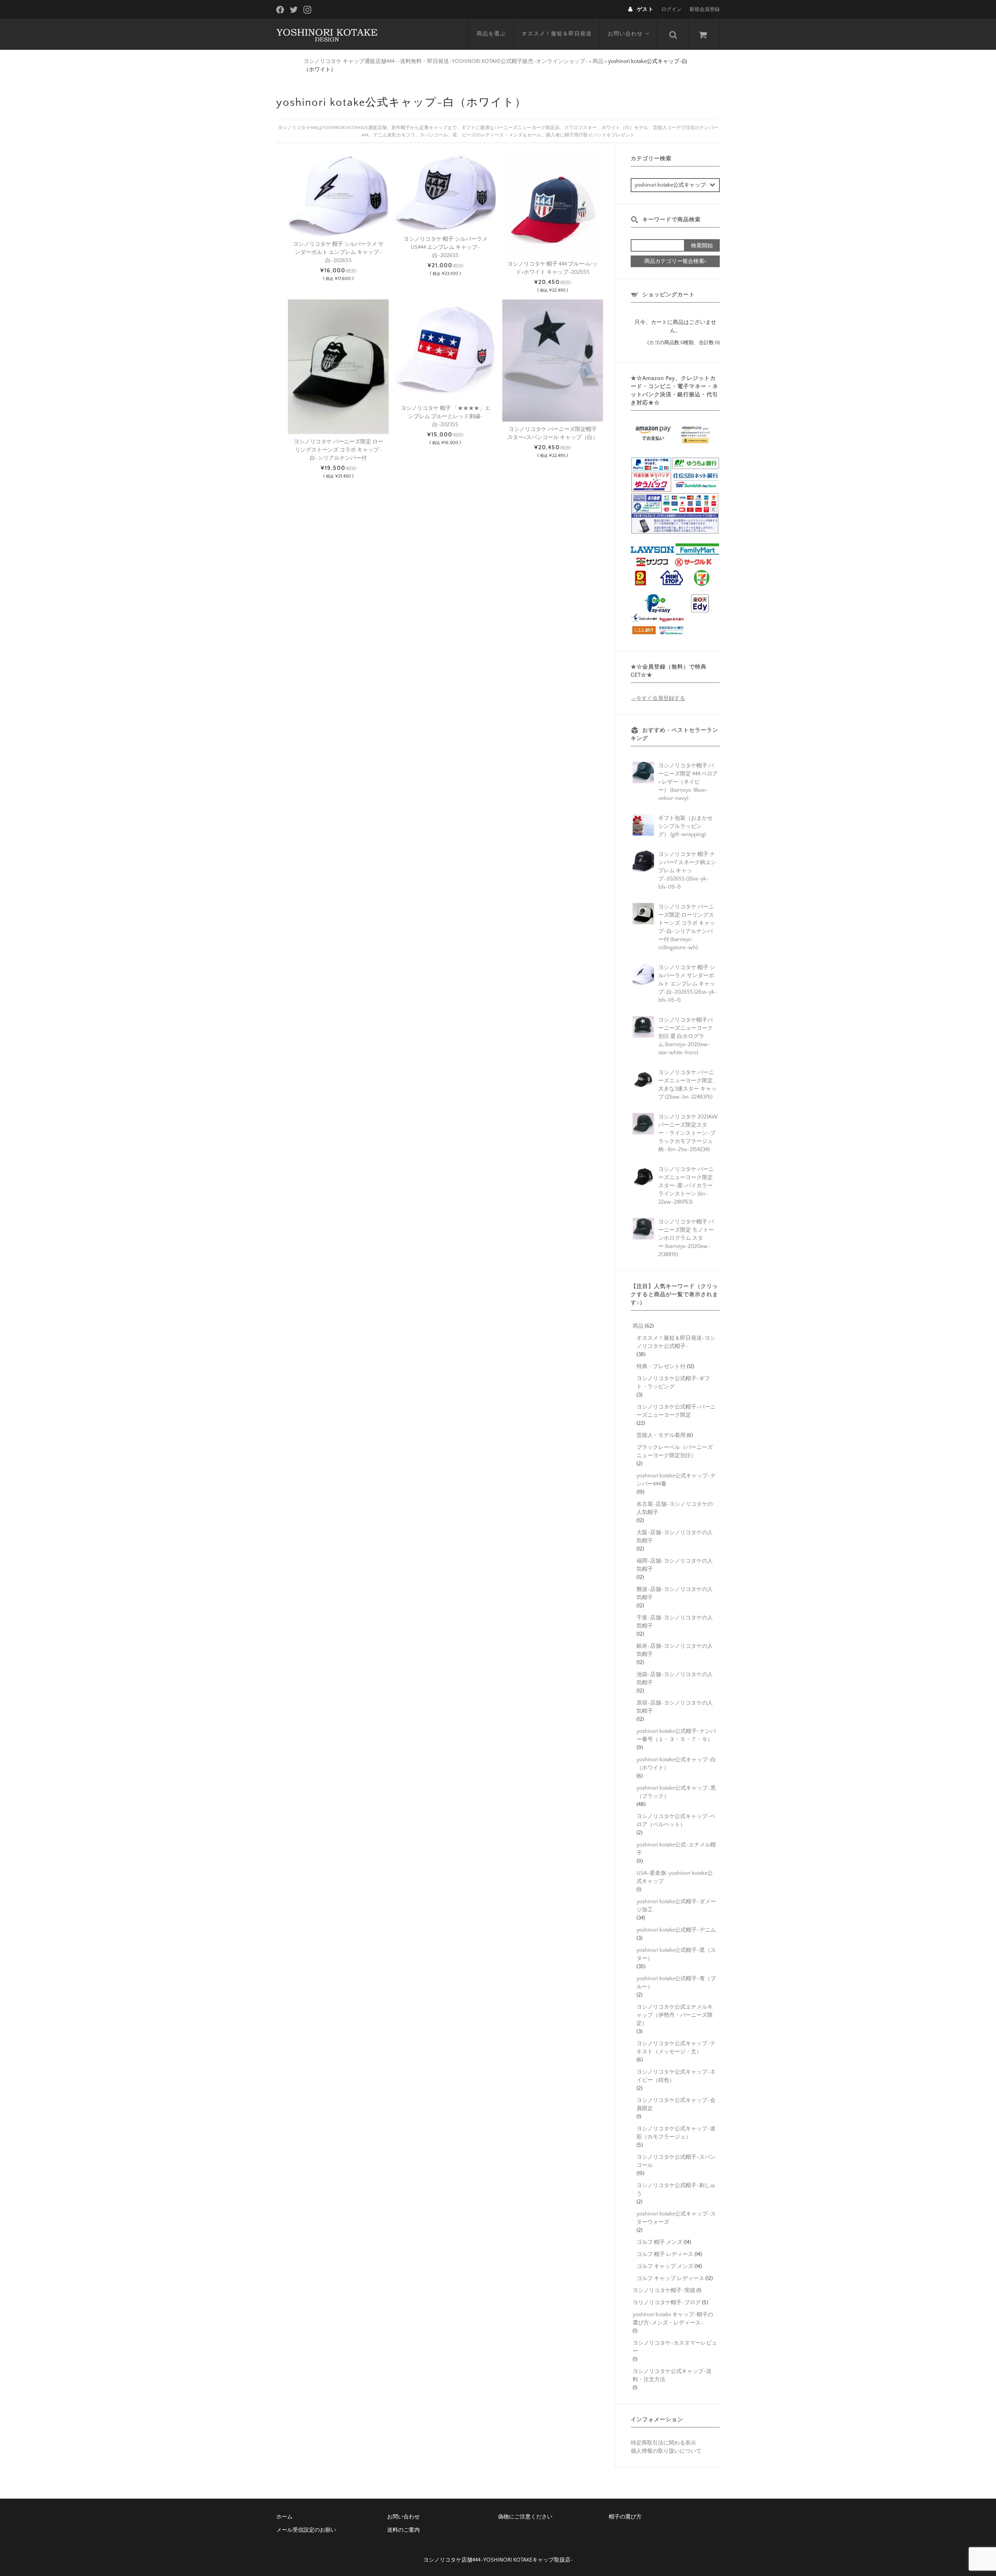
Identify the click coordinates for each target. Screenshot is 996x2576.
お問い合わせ (625, 34)
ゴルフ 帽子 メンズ (659, 2242)
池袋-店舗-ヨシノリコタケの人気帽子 (675, 1679)
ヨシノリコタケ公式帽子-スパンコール (676, 2161)
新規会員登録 (705, 9)
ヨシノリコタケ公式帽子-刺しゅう (676, 2190)
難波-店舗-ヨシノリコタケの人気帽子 (675, 1593)
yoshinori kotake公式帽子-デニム (676, 1930)
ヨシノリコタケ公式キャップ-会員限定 (676, 2104)
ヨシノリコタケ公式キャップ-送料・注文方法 (672, 2376)
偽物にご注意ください (525, 2517)
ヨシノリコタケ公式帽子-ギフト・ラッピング (673, 1383)
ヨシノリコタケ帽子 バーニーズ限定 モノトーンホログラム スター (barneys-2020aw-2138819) (686, 1238)
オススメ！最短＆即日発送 (557, 34)
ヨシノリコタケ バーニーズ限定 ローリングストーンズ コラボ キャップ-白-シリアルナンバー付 (338, 450)
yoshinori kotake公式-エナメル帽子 (676, 1849)
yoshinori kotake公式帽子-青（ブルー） (676, 1983)
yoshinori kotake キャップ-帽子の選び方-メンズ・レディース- (673, 2319)
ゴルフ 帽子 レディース (665, 2254)
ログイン (672, 9)
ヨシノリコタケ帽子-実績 (664, 2291)
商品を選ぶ (491, 34)
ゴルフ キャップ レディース (670, 2278)
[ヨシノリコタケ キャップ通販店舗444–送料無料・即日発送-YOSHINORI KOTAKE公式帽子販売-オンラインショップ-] (327, 34)
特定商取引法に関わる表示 (663, 2443)
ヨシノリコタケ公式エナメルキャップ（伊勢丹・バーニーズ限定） (675, 2015)
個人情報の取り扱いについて (666, 2451)
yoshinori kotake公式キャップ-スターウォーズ (676, 2218)
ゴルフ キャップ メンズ (665, 2266)
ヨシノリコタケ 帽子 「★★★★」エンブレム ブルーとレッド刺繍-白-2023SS (445, 416)
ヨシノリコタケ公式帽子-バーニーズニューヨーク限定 (676, 1411)
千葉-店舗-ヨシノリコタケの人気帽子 (675, 1622)
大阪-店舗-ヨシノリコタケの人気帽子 (675, 1537)
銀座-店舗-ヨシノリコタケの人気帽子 (675, 1650)
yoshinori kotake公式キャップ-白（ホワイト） (676, 1764)
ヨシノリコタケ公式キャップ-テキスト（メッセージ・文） (676, 2048)
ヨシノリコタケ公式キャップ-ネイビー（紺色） (676, 2076)
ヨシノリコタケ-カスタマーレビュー (675, 2347)
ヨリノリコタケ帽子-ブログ (667, 2303)
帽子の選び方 (625, 2517)
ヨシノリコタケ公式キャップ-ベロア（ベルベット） (676, 1821)
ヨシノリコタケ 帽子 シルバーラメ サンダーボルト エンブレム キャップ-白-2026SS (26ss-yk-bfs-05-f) (688, 984)
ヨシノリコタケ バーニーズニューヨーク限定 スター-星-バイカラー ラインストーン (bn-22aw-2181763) (686, 1186)
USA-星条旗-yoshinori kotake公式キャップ (675, 1877)
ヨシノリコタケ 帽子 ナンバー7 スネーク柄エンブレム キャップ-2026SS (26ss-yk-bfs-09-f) (687, 871)
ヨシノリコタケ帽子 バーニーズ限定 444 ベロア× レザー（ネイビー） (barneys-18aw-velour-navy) (688, 782)
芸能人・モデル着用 (661, 1435)
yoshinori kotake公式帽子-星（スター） (676, 1954)
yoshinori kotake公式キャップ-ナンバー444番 (676, 1480)
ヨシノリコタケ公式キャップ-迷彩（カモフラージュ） (676, 2133)
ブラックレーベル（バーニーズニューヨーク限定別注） (675, 1452)
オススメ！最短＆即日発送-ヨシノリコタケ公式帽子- (676, 1342)
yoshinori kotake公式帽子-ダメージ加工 (676, 1906)
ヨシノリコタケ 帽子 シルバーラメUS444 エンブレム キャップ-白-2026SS (445, 247)
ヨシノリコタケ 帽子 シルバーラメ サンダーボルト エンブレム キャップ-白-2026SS (338, 252)
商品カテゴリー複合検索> (675, 261)
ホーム (284, 2517)
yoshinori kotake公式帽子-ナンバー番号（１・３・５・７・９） (676, 1735)
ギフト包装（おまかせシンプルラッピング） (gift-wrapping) (686, 826)
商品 (638, 1326)
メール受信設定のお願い (306, 2530)
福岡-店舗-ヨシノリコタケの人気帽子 (675, 1565)
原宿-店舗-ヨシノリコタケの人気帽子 (675, 1707)
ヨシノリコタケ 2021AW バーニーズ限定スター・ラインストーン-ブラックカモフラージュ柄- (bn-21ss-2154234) (688, 1133)
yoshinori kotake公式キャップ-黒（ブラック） (676, 1792)
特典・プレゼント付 (661, 1367)
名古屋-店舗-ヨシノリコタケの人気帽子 (675, 1508)
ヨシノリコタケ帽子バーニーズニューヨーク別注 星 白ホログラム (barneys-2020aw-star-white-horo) (686, 1036)
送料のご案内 (403, 2530)
